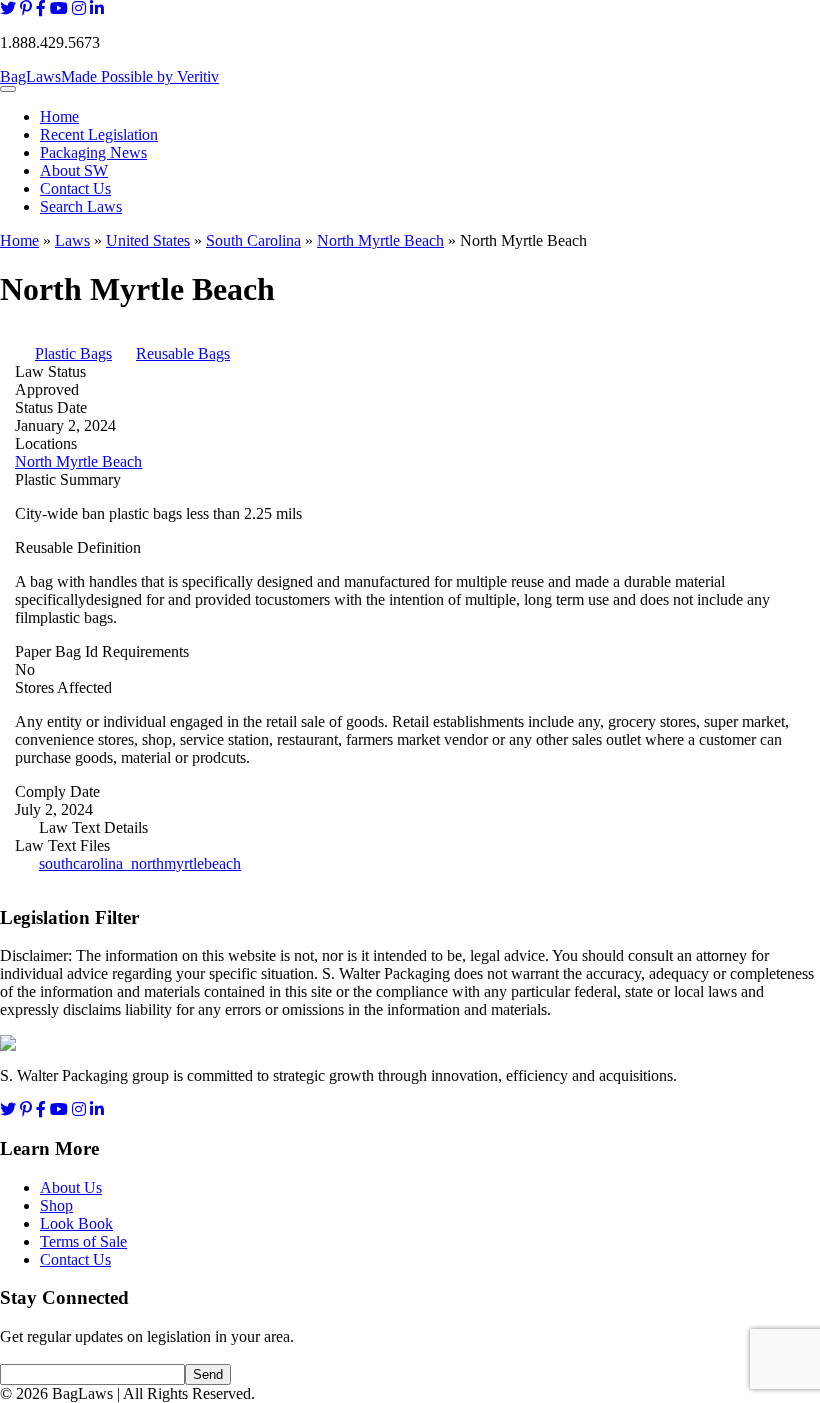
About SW (74, 170)
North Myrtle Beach (380, 240)
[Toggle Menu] (8, 89)
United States (148, 240)
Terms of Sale (83, 1241)
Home (59, 116)
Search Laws (81, 206)
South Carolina (253, 240)
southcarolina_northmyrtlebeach (140, 863)
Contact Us (75, 188)
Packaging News (93, 152)
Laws (72, 240)
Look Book (76, 1223)
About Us (71, 1187)
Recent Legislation (99, 134)
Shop (56, 1205)
